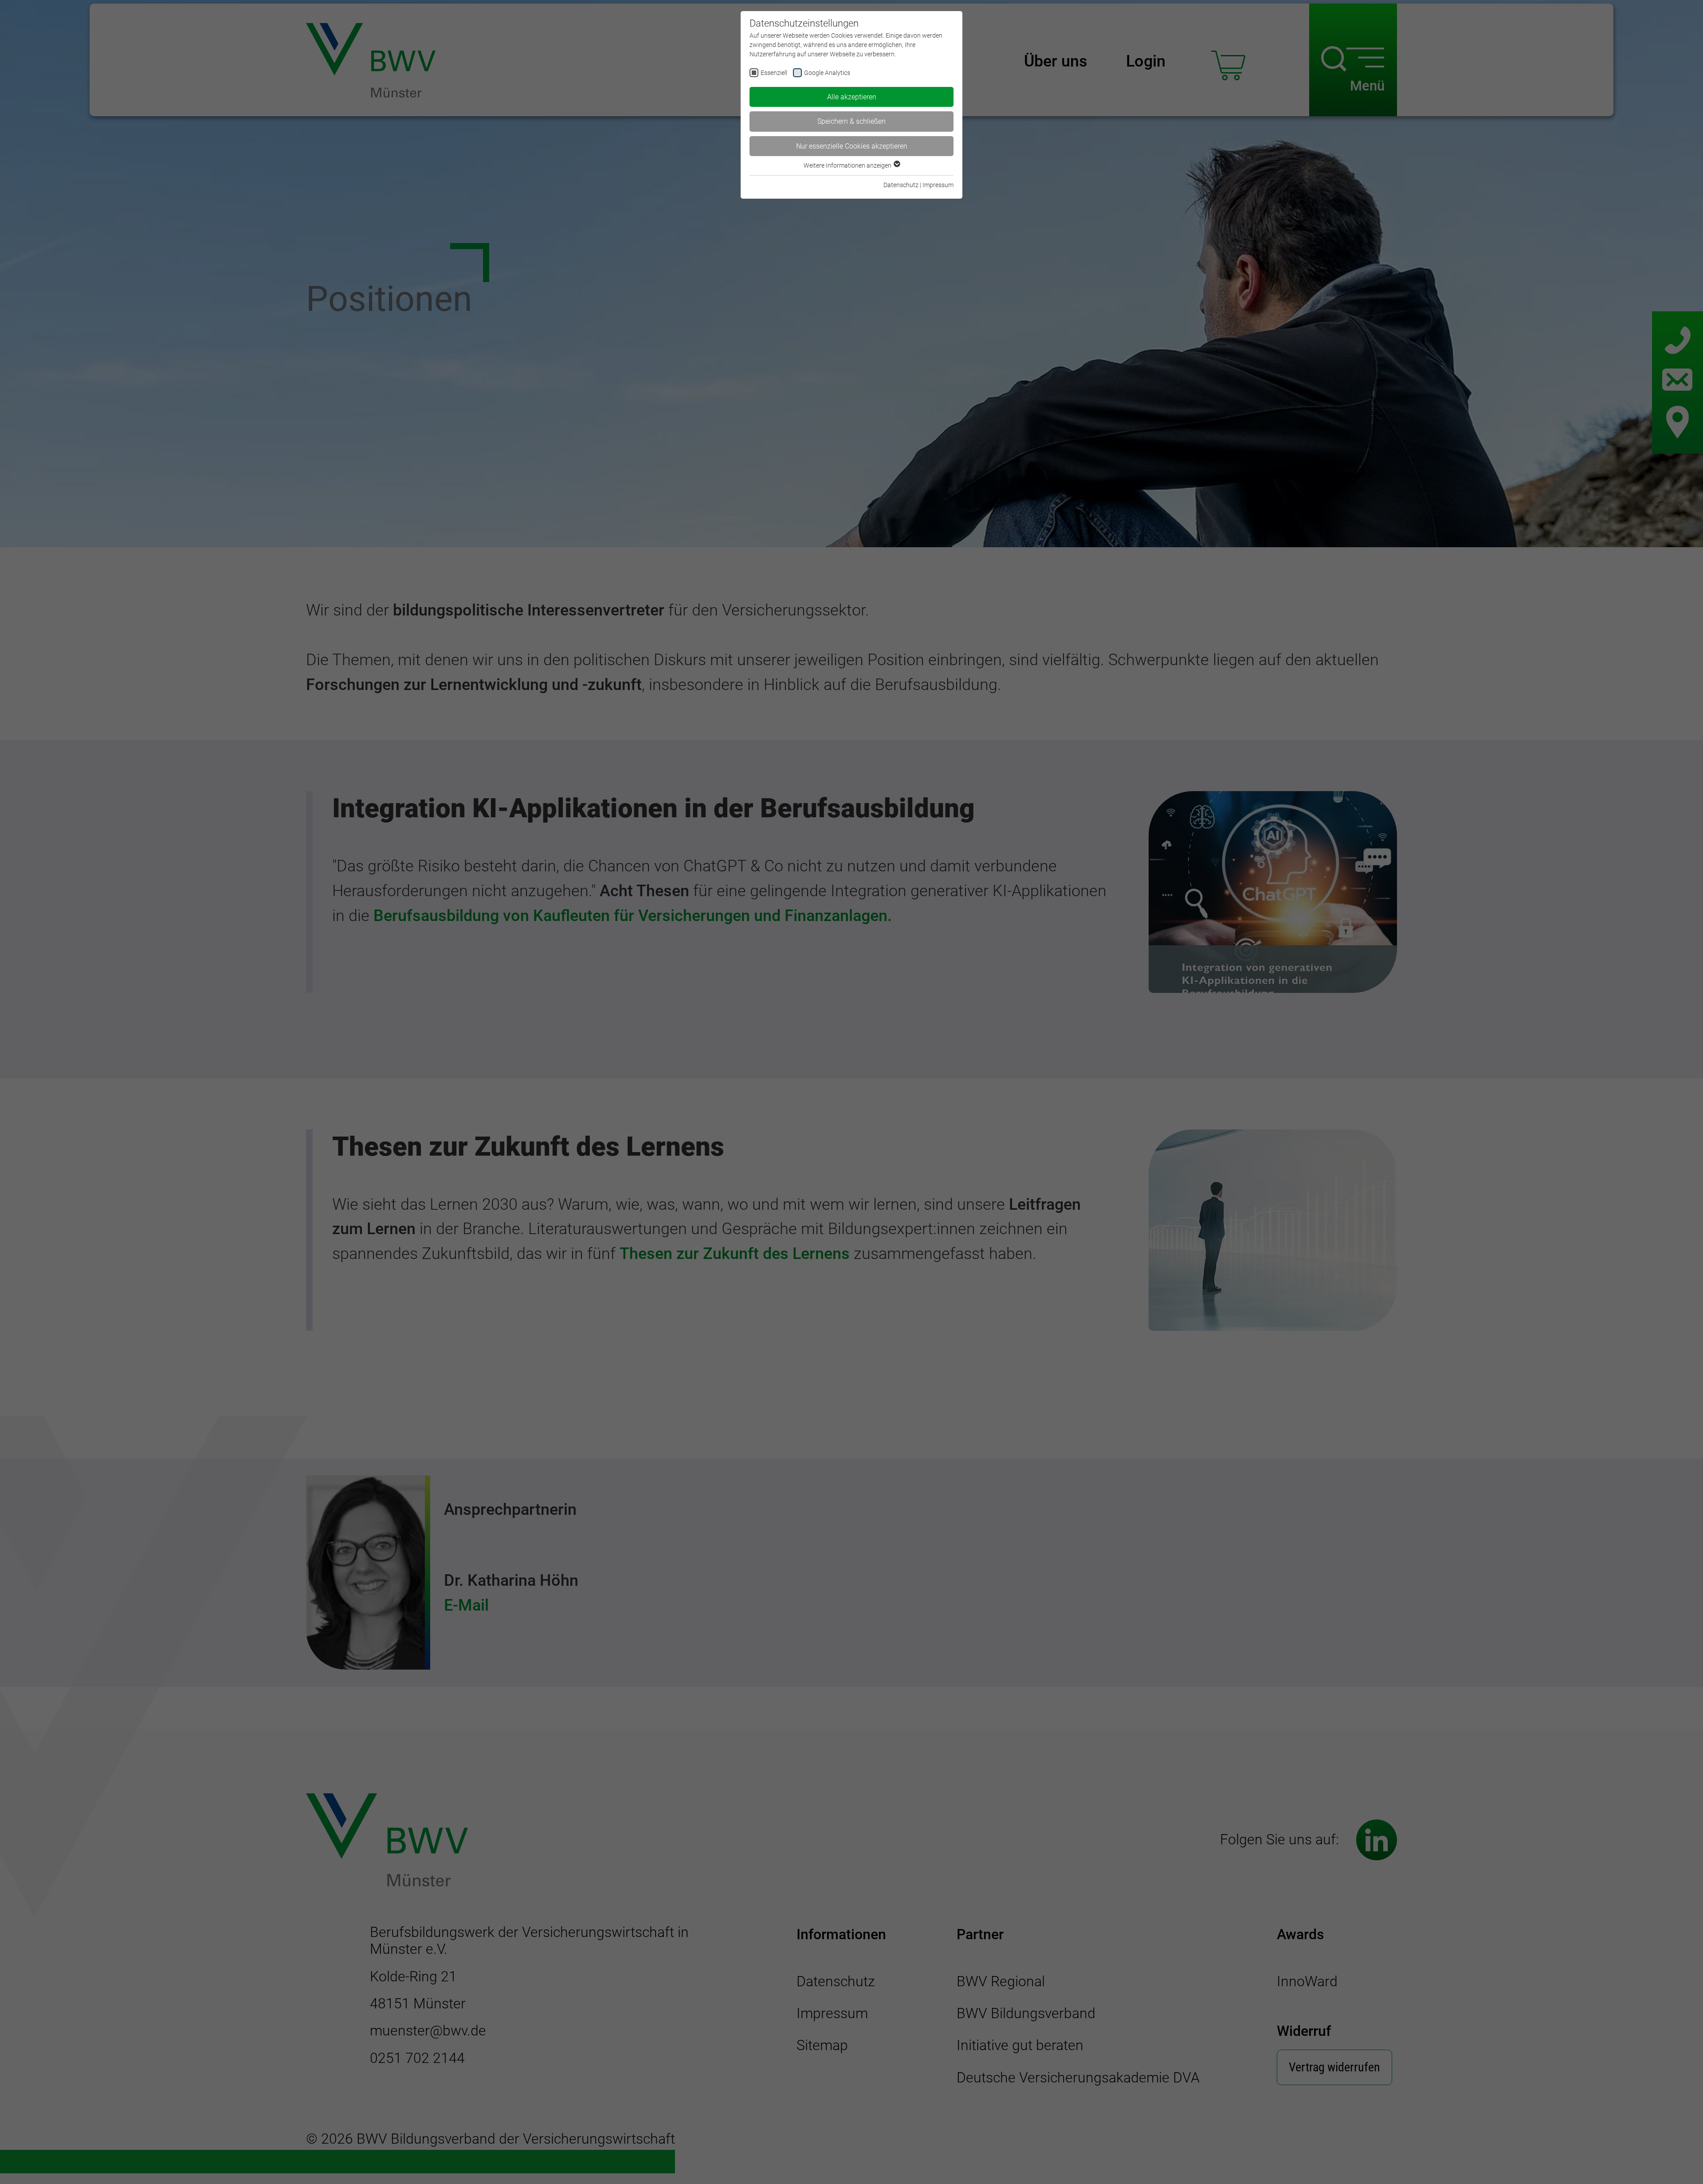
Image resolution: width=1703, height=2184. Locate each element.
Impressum (938, 185)
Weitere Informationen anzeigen (848, 165)
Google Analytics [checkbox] (827, 73)
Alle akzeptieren (852, 97)
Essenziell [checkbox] (774, 73)
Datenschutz (901, 185)
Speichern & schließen (851, 121)
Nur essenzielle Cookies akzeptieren (852, 146)
